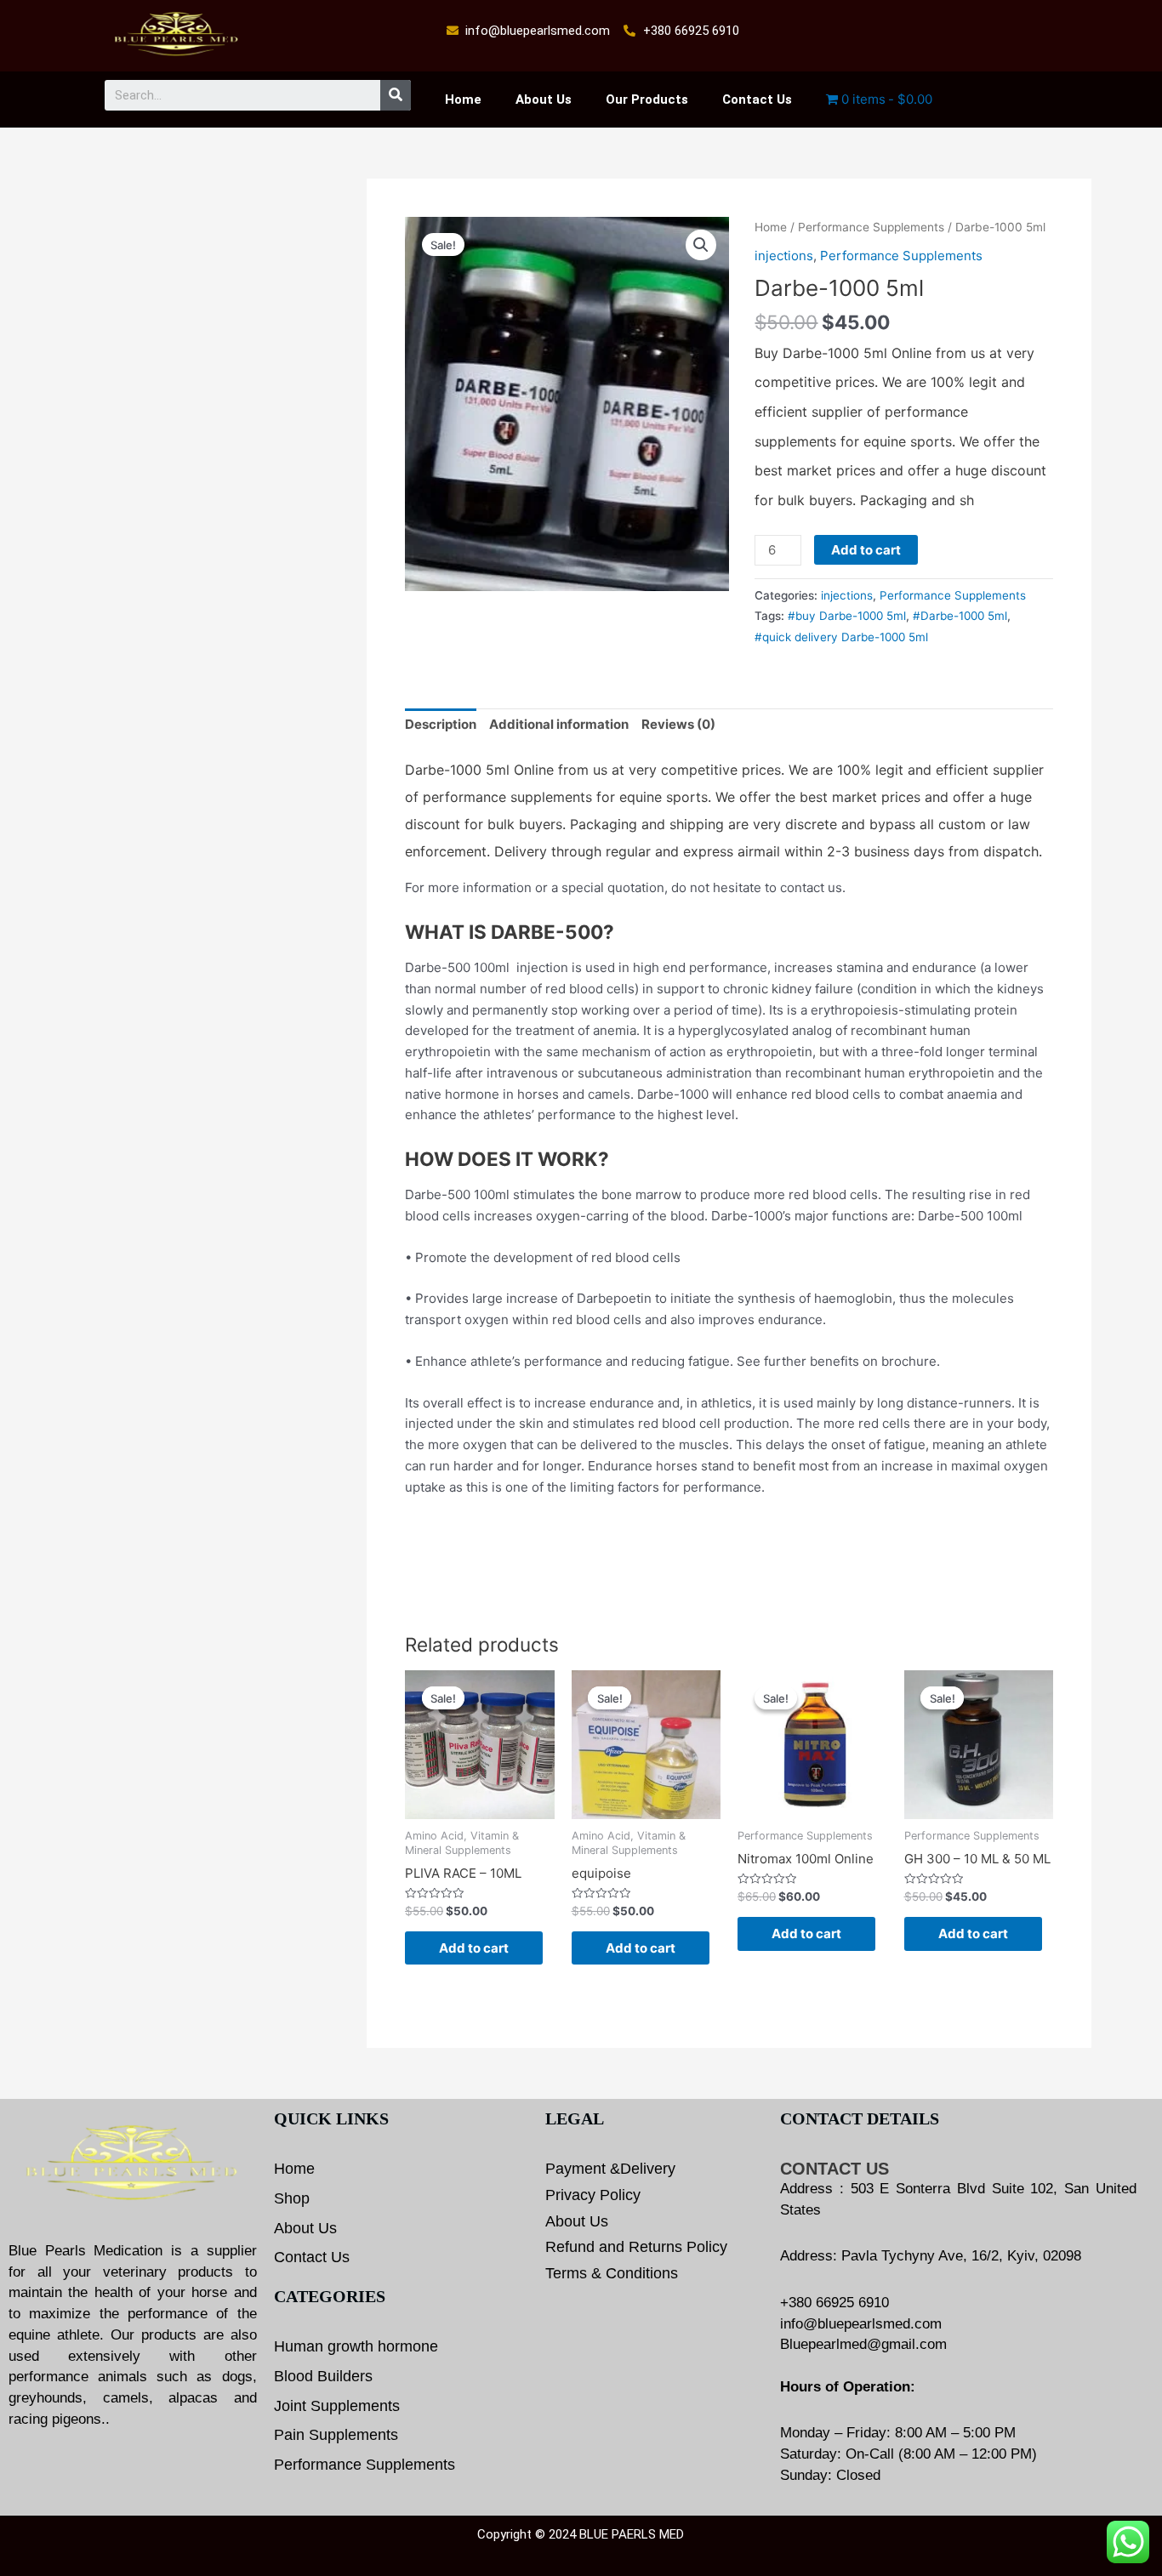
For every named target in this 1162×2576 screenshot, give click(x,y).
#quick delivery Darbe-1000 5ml (841, 637)
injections (784, 256)
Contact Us (757, 100)
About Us (544, 100)
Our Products (647, 100)
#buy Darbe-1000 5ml (847, 616)
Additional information (559, 724)
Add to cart (866, 550)
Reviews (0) (678, 724)
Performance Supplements (871, 227)
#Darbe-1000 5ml (960, 616)
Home (463, 100)
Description (441, 724)
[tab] (441, 725)
